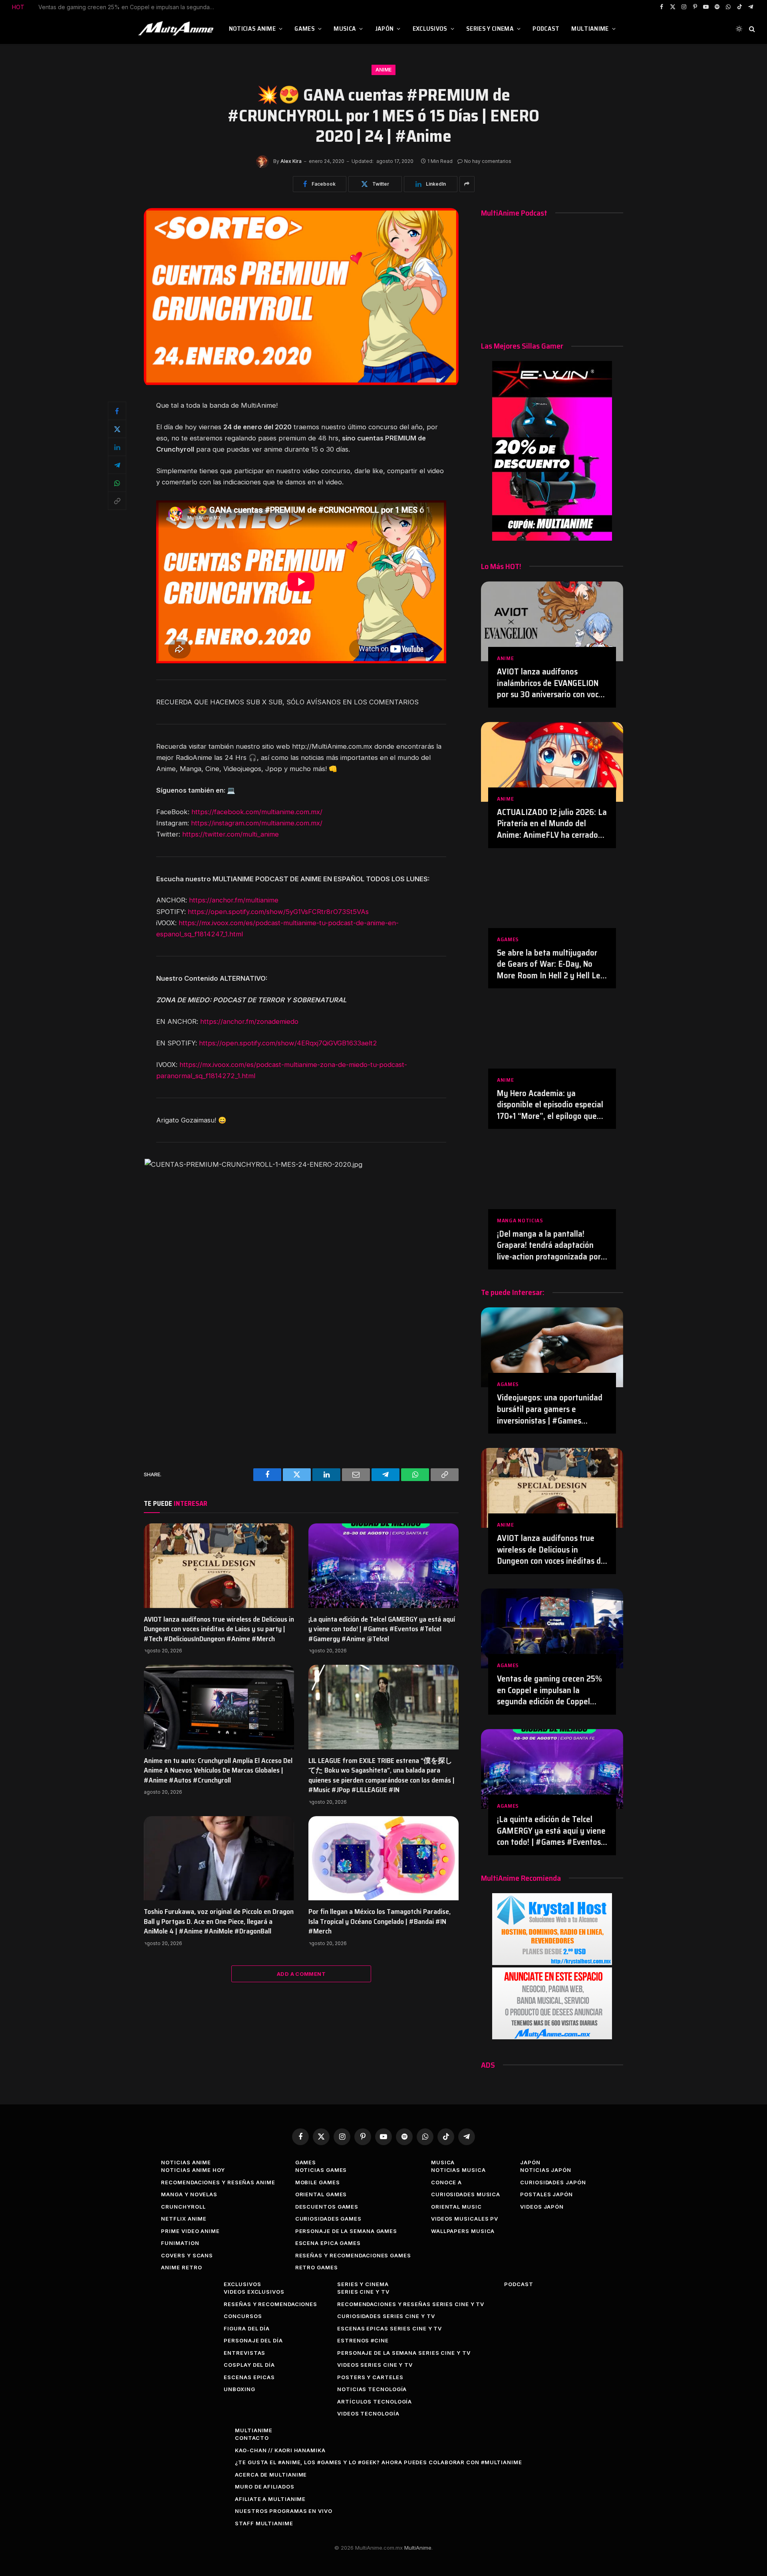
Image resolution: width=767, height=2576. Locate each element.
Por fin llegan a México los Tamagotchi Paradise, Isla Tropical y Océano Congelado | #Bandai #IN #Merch (380, 1921)
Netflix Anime (184, 2219)
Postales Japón (546, 2194)
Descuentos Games (327, 2207)
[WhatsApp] (117, 483)
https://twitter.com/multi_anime (230, 834)
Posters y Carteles (370, 2377)
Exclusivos (430, 29)
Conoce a (446, 2182)
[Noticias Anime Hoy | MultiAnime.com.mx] (177, 29)
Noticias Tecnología (372, 2389)
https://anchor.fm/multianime (234, 900)
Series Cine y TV (363, 2292)
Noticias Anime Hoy (193, 2170)
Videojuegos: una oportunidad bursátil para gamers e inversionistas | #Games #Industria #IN (550, 1409)
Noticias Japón (546, 2170)
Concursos (243, 2316)
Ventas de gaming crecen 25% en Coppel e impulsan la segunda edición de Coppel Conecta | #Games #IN (128, 7)
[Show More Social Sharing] (467, 184)
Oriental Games (321, 2194)
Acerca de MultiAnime (271, 2475)
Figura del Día (247, 2328)
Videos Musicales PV (465, 2219)
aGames (508, 939)
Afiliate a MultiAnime (270, 2499)
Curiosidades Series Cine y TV (386, 2316)
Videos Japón (542, 2207)
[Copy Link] (117, 501)
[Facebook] (117, 411)
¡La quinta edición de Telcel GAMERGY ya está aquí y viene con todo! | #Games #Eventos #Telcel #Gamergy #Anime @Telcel (382, 1629)
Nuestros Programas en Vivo (284, 2511)
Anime (384, 70)
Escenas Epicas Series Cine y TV (389, 2328)
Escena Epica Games (328, 2243)
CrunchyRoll (183, 2207)
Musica (345, 29)
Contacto (252, 2438)
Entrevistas (244, 2353)
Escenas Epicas (249, 2377)
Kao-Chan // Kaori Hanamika (280, 2450)
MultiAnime (590, 29)
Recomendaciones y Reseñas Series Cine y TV (411, 2304)
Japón (384, 29)
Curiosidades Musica (466, 2194)
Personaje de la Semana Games (346, 2231)
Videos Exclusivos (254, 2292)
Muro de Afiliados (264, 2487)
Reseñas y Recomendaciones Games (353, 2255)
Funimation (180, 2243)
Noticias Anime (252, 29)
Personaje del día (253, 2340)
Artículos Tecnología (375, 2401)
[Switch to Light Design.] (739, 29)
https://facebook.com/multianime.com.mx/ (257, 812)
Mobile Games (318, 2182)
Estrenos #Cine (363, 2340)
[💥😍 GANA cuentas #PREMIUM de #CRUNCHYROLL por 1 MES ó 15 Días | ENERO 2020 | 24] (301, 383)
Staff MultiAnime (264, 2523)
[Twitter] (117, 429)
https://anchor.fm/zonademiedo (249, 1021)
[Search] (751, 29)
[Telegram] (117, 465)
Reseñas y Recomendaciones (270, 2304)
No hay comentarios (488, 161)
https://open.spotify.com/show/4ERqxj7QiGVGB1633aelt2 (288, 1043)
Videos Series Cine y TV (375, 2365)
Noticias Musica (458, 2170)
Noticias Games (321, 2170)
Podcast (546, 29)
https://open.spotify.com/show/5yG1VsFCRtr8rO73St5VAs (278, 912)
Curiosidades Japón (553, 2182)
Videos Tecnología (368, 2413)
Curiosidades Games (328, 2219)
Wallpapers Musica (463, 2231)
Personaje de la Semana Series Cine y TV (404, 2353)
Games (305, 29)
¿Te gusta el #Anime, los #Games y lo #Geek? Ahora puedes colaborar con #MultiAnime (379, 2462)
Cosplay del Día (249, 2365)
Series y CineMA (490, 29)
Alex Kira (291, 161)
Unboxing (239, 2389)
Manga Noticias (520, 1221)
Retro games (317, 2267)
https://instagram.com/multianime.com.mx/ (257, 823)
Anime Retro (181, 2267)
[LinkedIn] (117, 447)
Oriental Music (456, 2207)
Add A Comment (301, 1974)
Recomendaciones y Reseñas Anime (218, 2182)
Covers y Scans (187, 2255)
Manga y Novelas (189, 2194)
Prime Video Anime (190, 2231)
